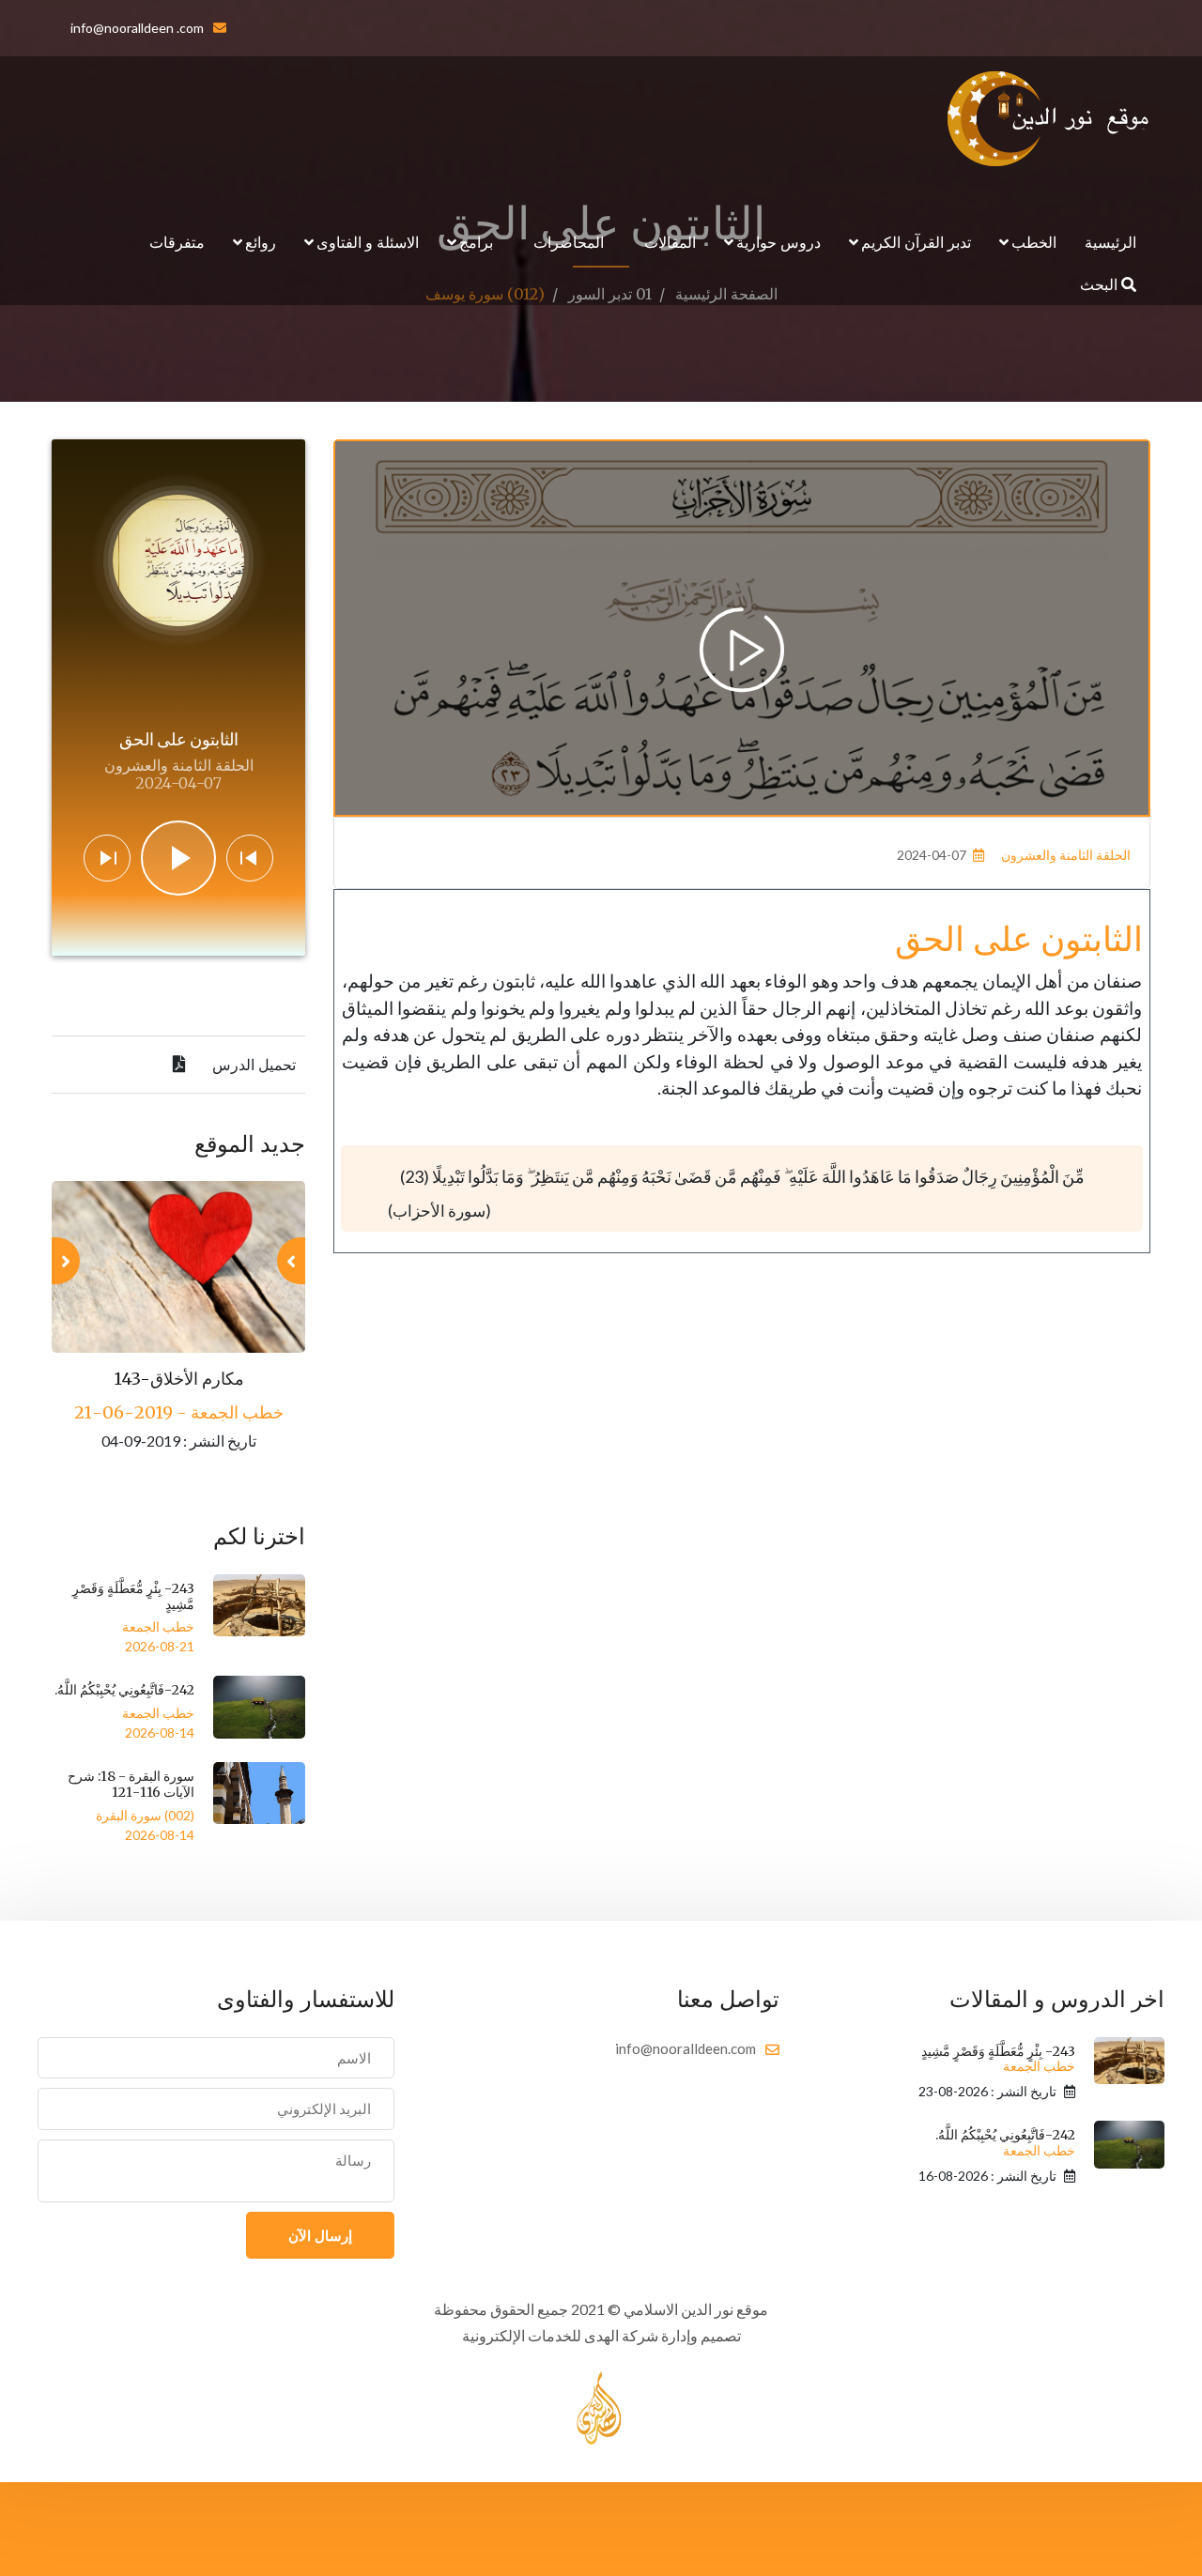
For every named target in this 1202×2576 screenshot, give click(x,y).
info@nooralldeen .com (137, 28)
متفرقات (177, 242)
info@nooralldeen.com (686, 2048)
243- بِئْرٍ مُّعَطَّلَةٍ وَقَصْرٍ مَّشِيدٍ (133, 1596)
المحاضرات (569, 242)
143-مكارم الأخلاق (179, 1379)
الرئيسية (1110, 242)
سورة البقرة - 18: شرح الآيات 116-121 (131, 1784)
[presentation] (291, 1261)
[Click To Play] (742, 650)
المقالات (670, 242)
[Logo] (1049, 118)
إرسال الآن (320, 2235)
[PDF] (179, 1065)
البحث (1101, 284)
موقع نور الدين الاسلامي (696, 2309)
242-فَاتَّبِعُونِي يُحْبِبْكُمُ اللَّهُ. (124, 1690)
